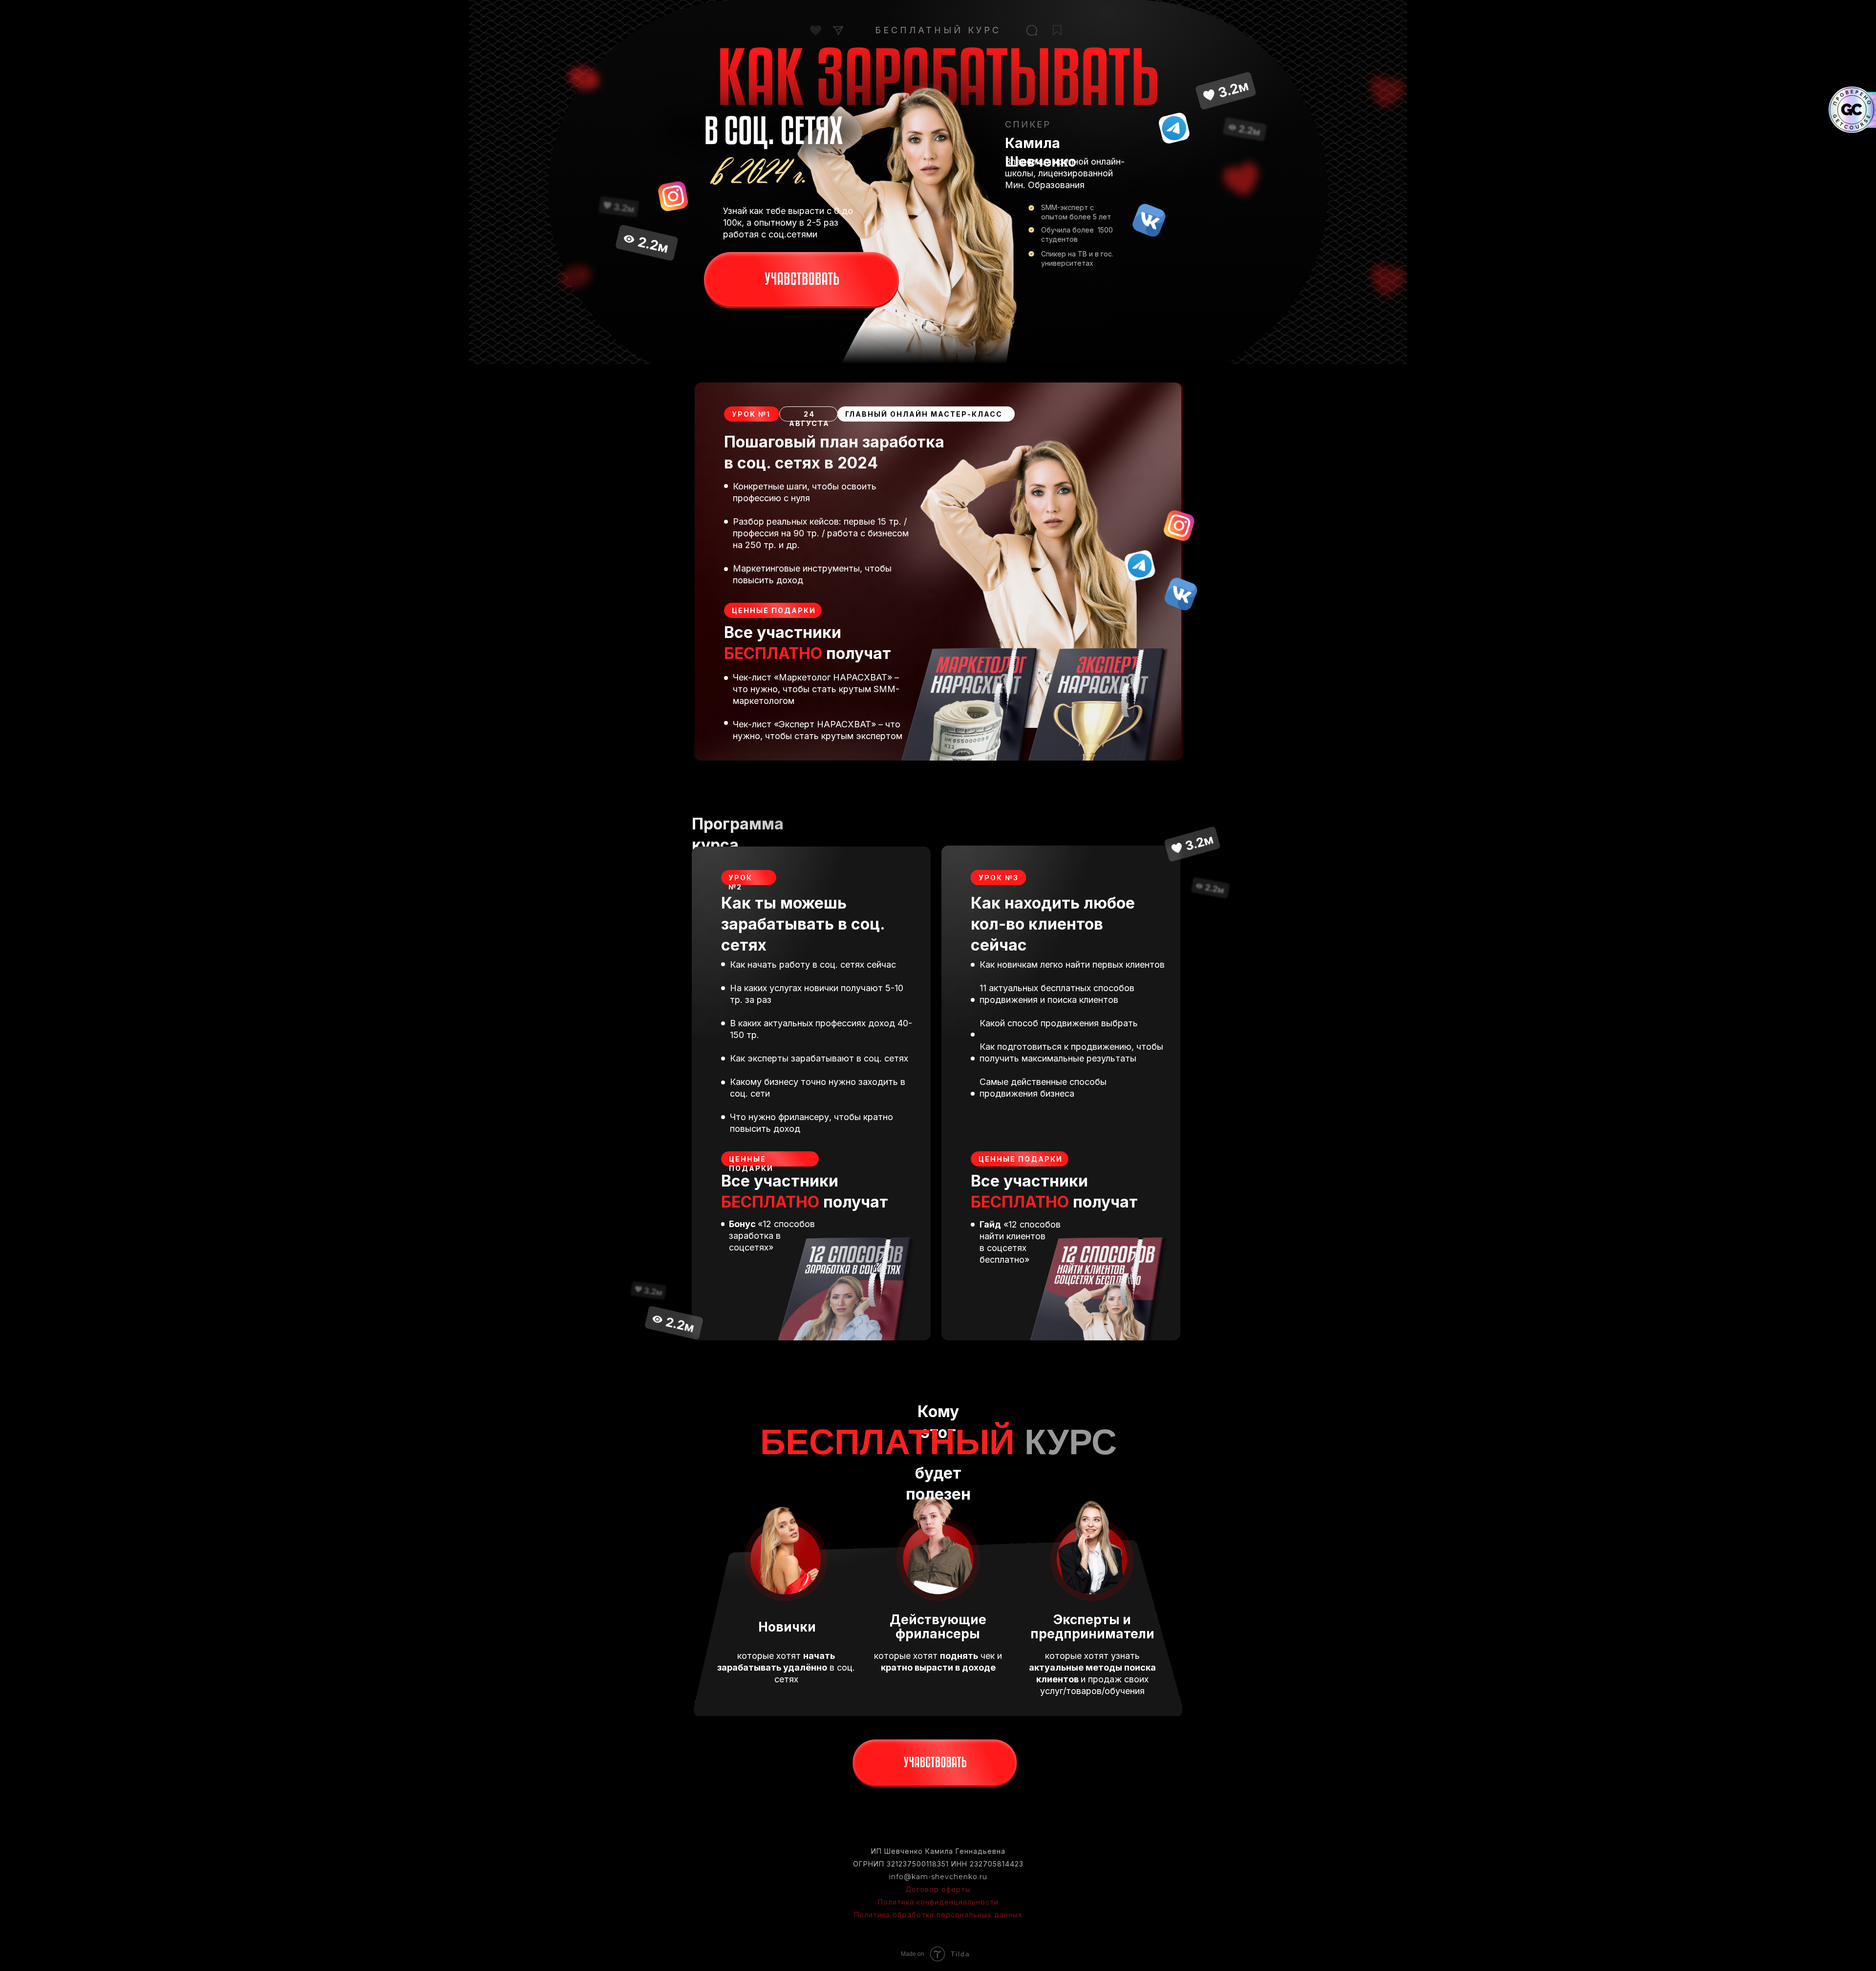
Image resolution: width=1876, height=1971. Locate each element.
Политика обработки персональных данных (938, 1915)
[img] (801, 281)
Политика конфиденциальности (938, 1902)
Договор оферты (938, 1889)
